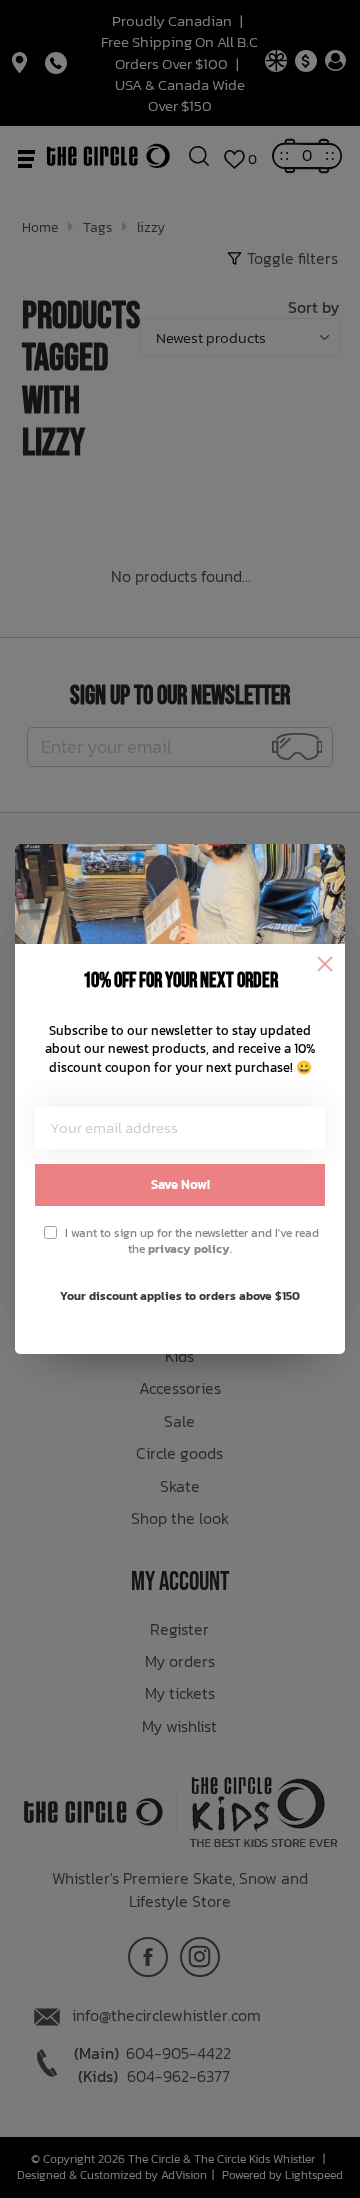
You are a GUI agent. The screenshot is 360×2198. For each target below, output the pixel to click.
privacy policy (189, 1249)
